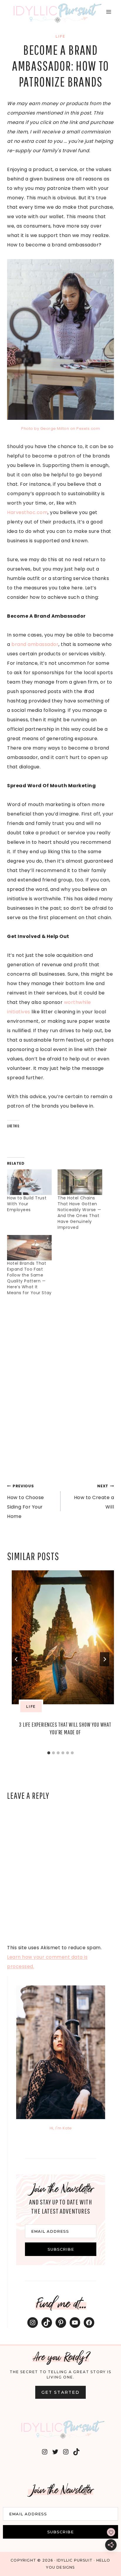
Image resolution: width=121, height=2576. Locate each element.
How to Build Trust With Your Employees (27, 1204)
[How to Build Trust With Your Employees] (29, 1182)
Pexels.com (88, 428)
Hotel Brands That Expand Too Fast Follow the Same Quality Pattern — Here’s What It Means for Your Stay (29, 1278)
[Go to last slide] (16, 1659)
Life (60, 36)
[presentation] (65, 1637)
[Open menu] (109, 12)
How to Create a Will (94, 1497)
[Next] (105, 1659)
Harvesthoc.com (27, 512)
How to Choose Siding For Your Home (26, 1502)
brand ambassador (35, 644)
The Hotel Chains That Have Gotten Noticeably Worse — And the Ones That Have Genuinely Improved (79, 1213)
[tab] (49, 1753)
